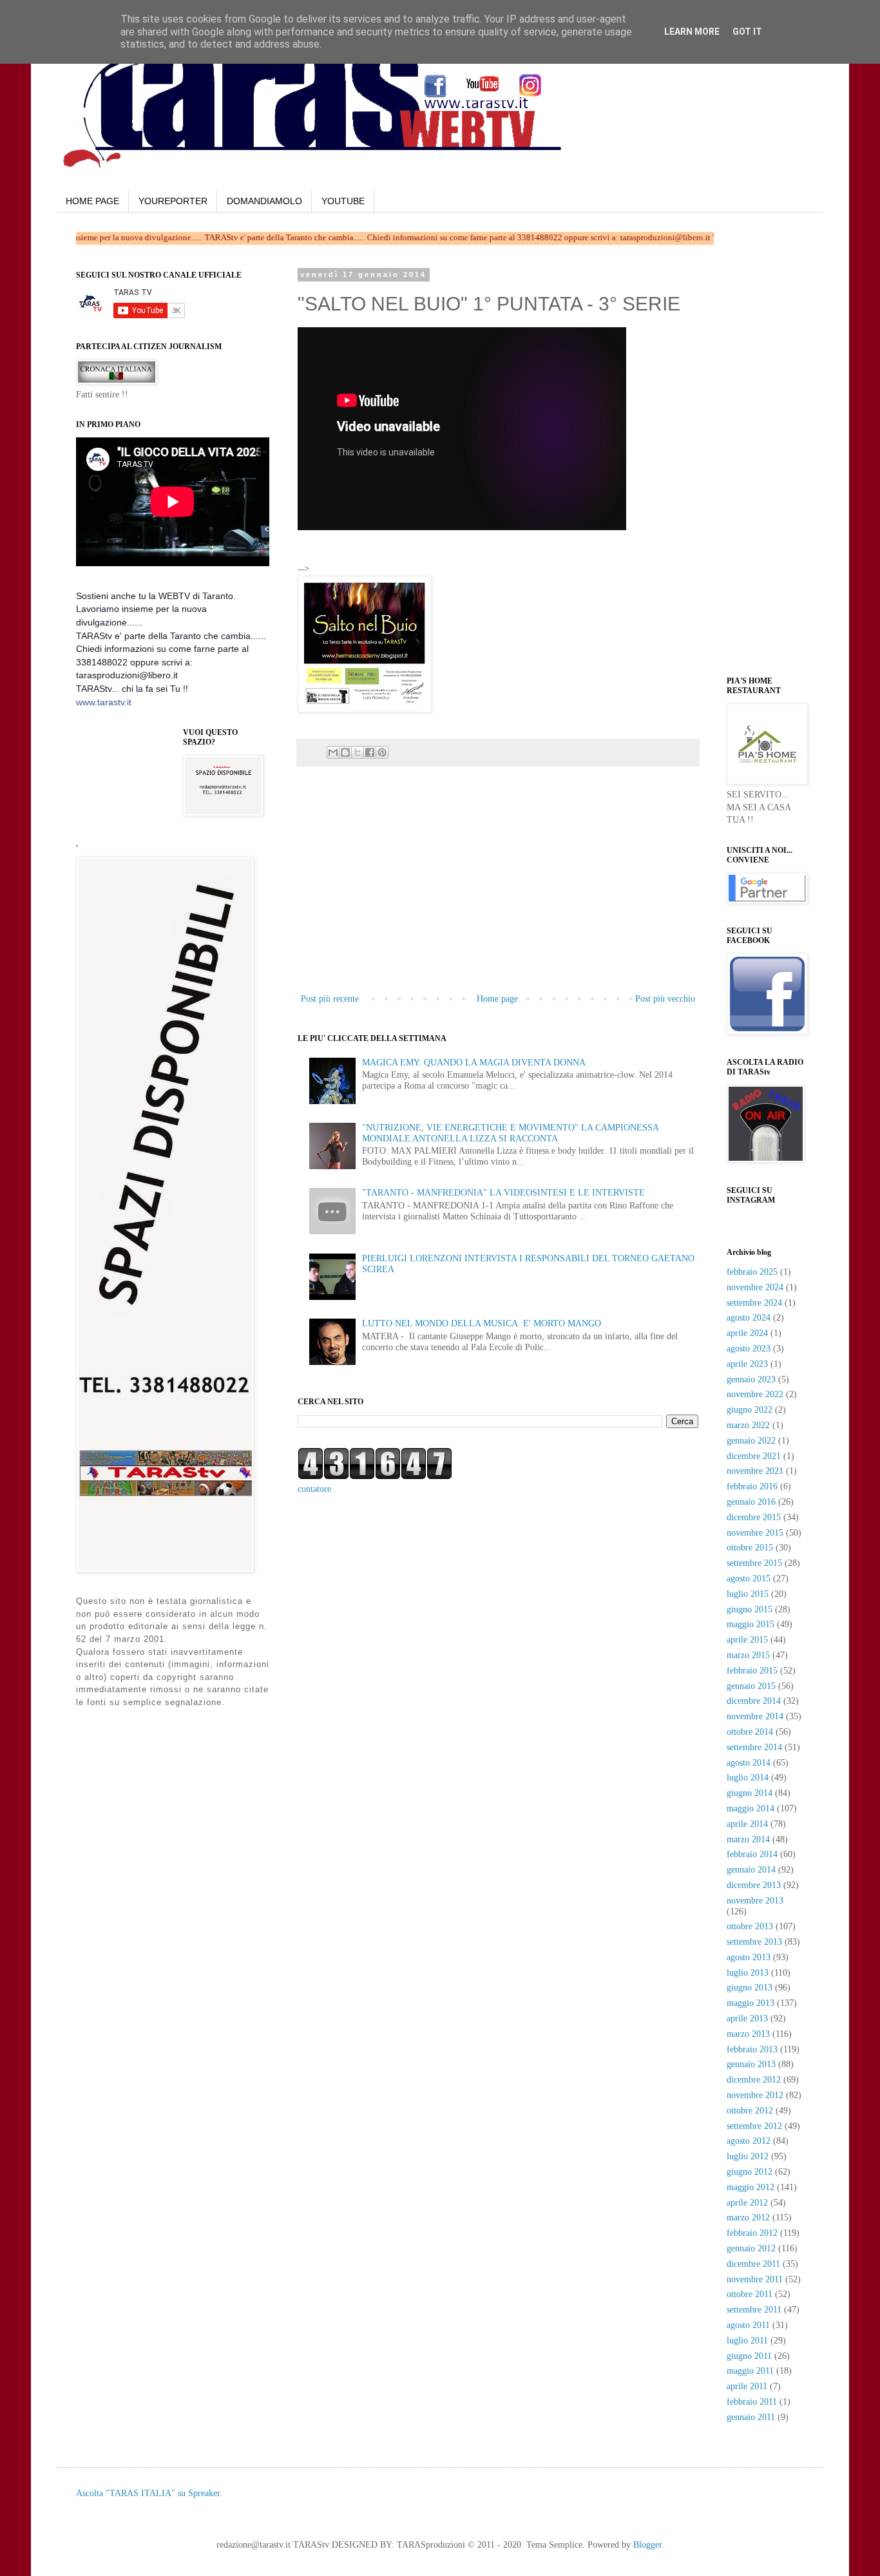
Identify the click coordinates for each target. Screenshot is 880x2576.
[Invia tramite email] (333, 752)
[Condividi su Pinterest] (382, 752)
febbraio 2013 (752, 2049)
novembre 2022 (755, 1394)
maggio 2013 (751, 2003)
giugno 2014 (750, 1793)
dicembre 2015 (754, 1517)
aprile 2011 (747, 2386)
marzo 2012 (748, 2218)
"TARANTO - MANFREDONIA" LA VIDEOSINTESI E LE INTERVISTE (503, 1193)
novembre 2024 (755, 1287)
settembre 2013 (754, 1942)
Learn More (692, 32)
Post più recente (330, 999)
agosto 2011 (748, 2325)
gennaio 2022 (751, 1441)
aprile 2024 (747, 1333)
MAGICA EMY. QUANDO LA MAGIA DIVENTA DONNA (474, 1063)
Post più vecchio (665, 999)
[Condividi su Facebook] (370, 752)
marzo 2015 (748, 1655)
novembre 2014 (755, 1716)
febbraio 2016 (752, 1486)
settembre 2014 (754, 1747)
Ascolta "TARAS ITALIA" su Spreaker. (149, 2493)
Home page (497, 999)
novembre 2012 (755, 2095)
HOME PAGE (92, 201)
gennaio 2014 (751, 1870)
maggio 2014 (751, 1808)
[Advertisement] (463, 553)
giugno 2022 (750, 1410)
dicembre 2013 (754, 1885)
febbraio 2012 (752, 2233)
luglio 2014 (748, 1778)
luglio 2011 (747, 2341)
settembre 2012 (754, 2126)
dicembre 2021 (754, 1456)
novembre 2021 (755, 1471)
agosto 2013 (749, 1957)
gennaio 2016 (751, 1502)
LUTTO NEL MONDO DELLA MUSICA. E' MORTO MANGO (482, 1323)
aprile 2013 (747, 2018)
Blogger (647, 2545)
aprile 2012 (747, 2203)
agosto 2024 (749, 1318)
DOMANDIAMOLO (264, 201)
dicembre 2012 (754, 2080)
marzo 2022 (748, 1425)
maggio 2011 (750, 2371)
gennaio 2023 (751, 1379)
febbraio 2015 (752, 1671)
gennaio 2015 (751, 1686)
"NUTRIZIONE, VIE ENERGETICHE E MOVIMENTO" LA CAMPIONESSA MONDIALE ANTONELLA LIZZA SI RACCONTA (510, 1133)
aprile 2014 (747, 1824)
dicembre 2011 (753, 2264)
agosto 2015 (749, 1579)
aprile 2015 (747, 1640)
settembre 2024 (754, 1303)
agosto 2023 (749, 1349)
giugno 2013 (750, 1988)
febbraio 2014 (752, 1854)
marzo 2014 (748, 1839)
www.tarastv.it (104, 702)
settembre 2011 (754, 2310)
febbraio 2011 (752, 2402)
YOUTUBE (343, 201)
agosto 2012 (749, 2141)
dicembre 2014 (754, 1701)
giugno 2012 (750, 2172)
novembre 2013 (755, 1901)
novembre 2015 (755, 1533)
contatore (314, 1489)
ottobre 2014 (750, 1732)
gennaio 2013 (751, 2064)
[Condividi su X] (358, 752)
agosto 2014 (749, 1763)
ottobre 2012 (750, 2111)
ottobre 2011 (750, 2294)
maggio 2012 (751, 2187)
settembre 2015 (754, 1563)
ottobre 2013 (750, 1926)
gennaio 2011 (751, 2417)
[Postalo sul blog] (345, 752)
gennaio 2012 (751, 2248)
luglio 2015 (748, 1594)
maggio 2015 (751, 1624)
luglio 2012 (748, 2156)
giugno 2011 (749, 2356)
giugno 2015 (750, 1609)
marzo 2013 (748, 2034)
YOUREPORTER (173, 201)
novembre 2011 (755, 2279)
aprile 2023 (747, 1364)
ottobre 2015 (750, 1548)
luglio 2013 (748, 1973)
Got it (747, 32)
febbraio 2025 (752, 1272)
